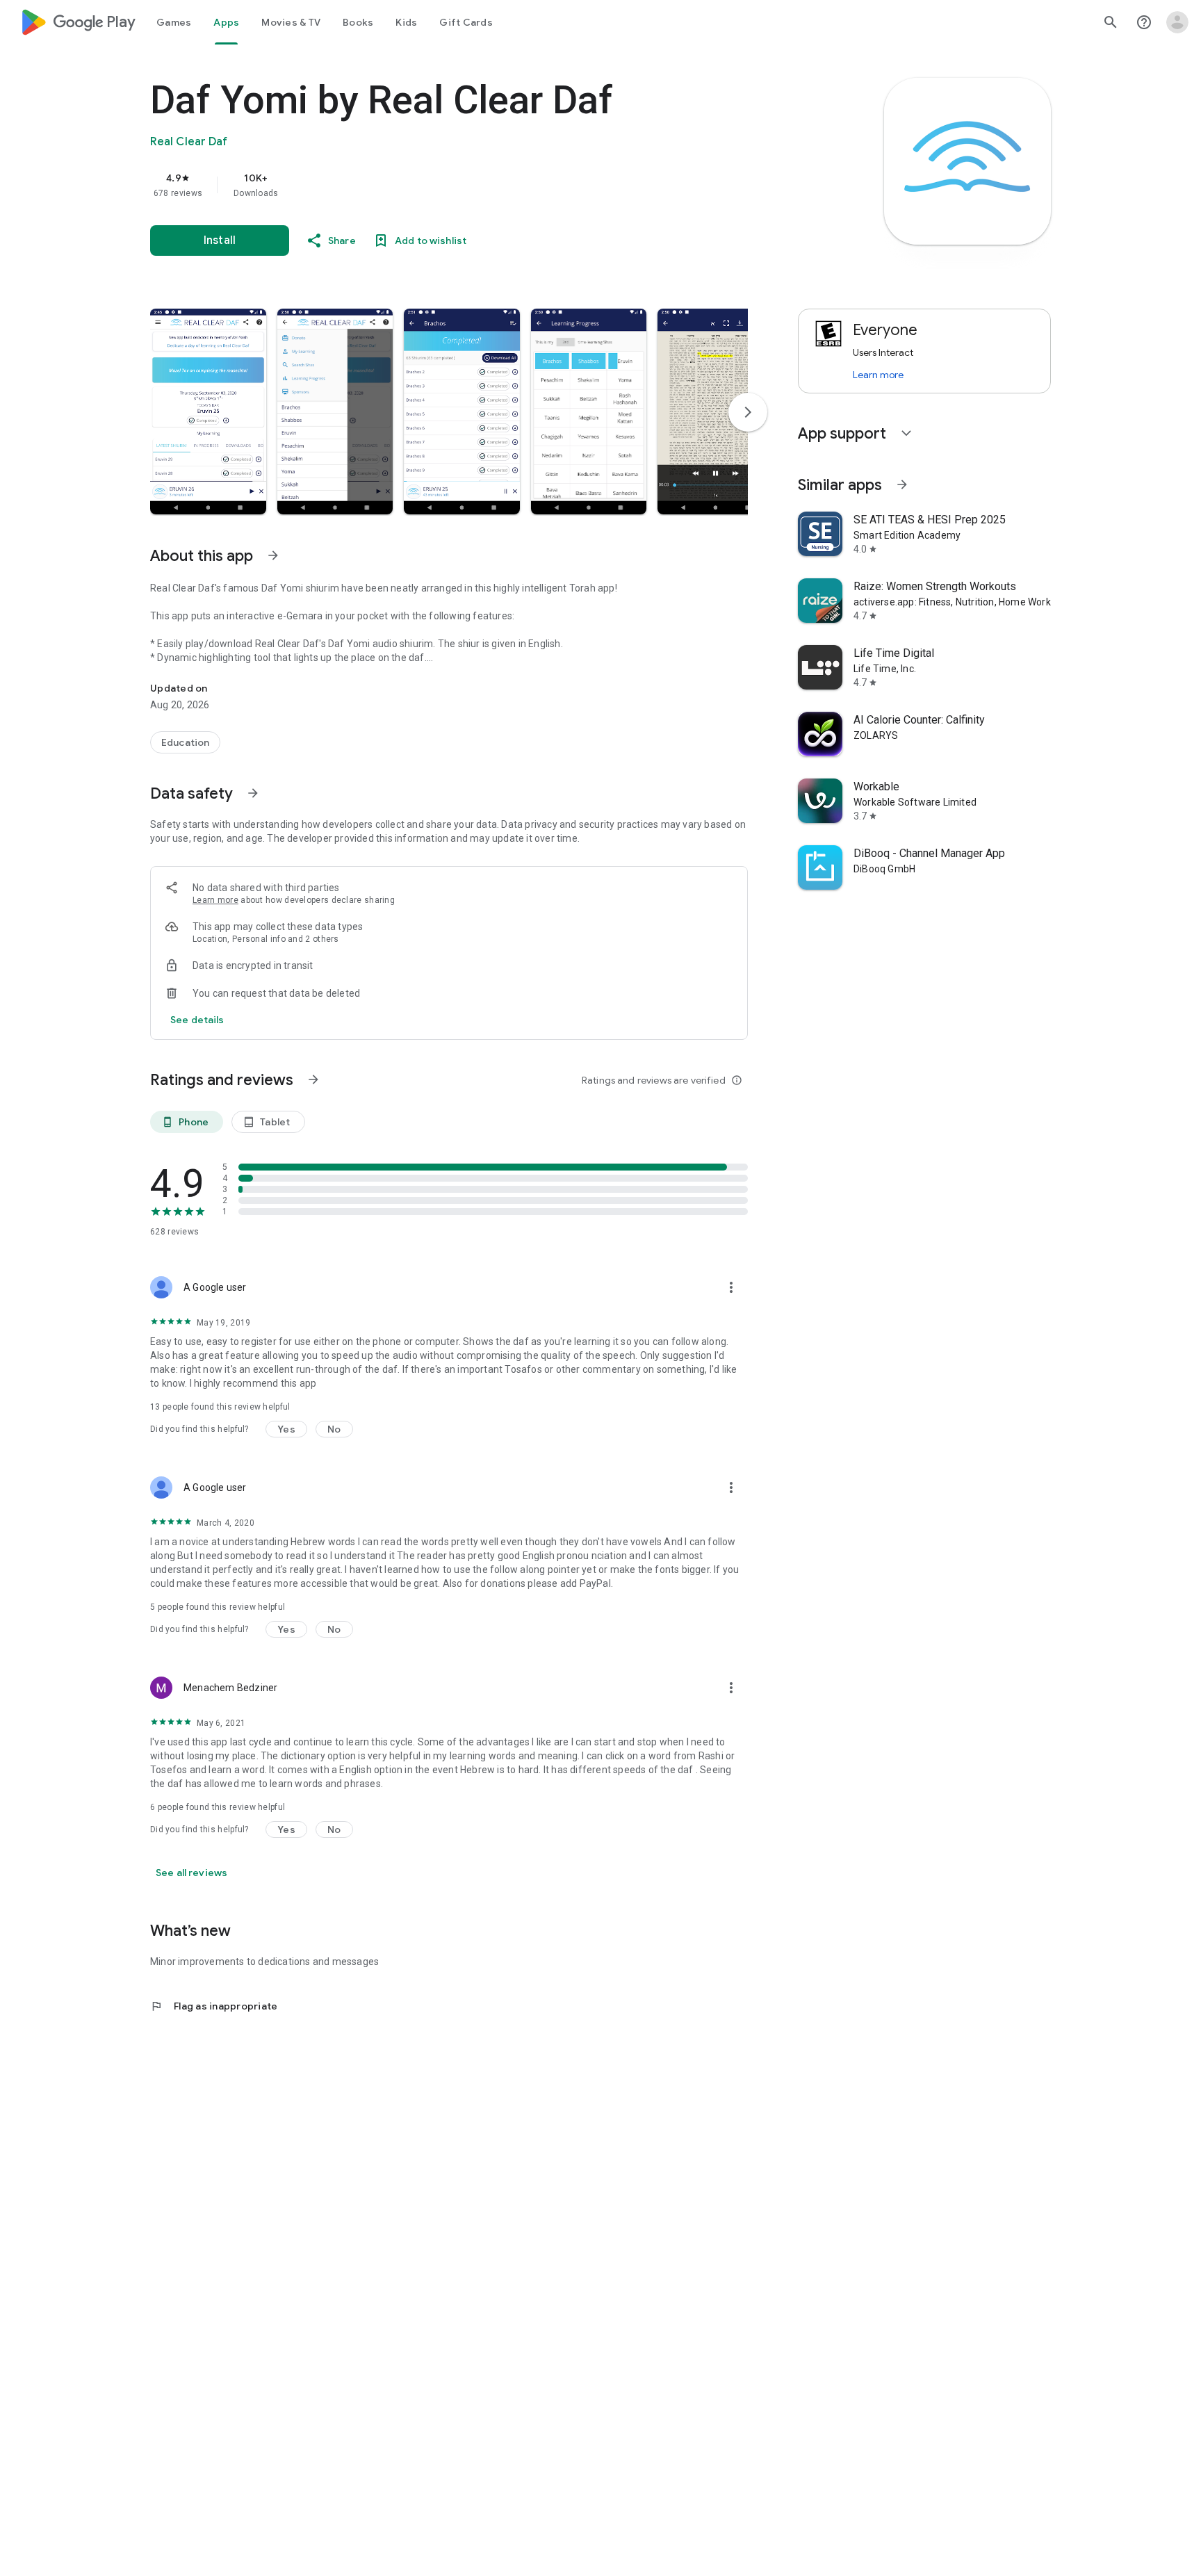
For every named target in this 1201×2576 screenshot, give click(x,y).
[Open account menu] (1177, 22)
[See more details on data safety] (197, 1020)
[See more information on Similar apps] (902, 484)
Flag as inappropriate (214, 2006)
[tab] (174, 22)
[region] (428, 185)
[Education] (185, 742)
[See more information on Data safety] (253, 793)
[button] (208, 411)
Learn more (215, 900)
